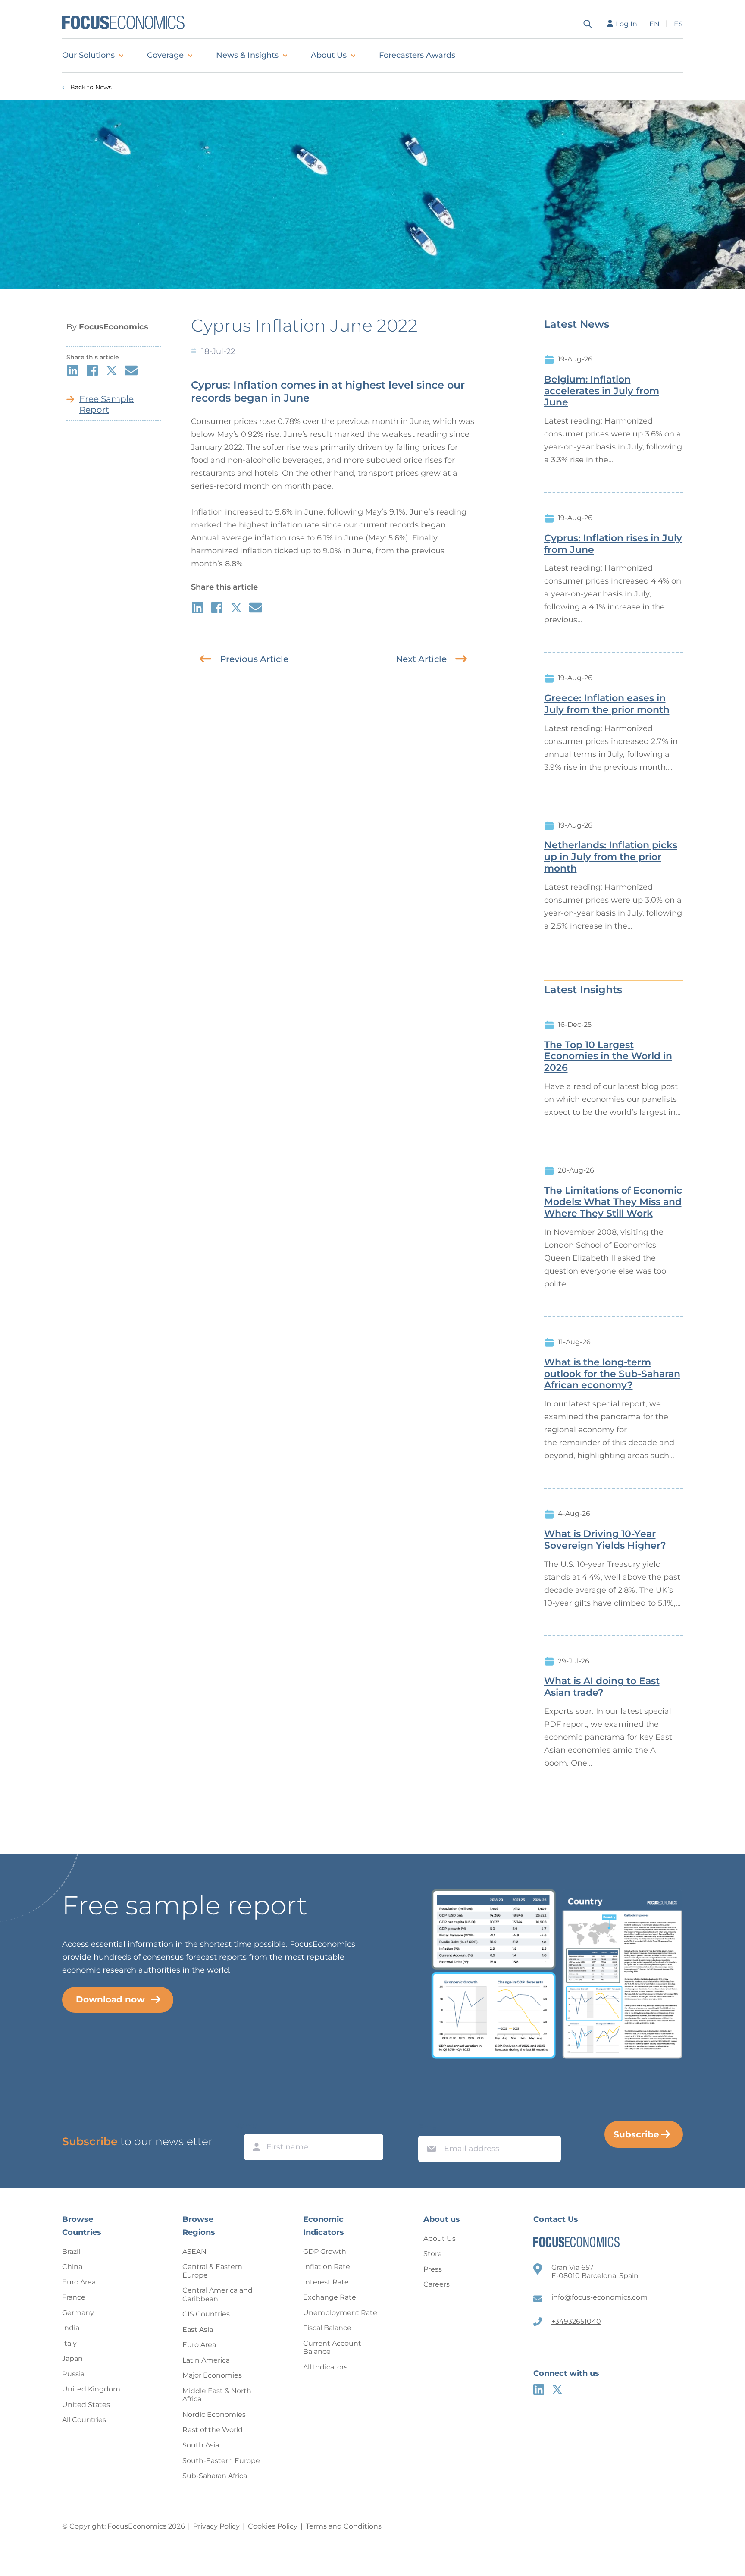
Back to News (91, 87)
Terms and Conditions (344, 2526)
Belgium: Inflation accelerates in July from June (602, 391)
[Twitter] (557, 2389)
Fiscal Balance (327, 2328)
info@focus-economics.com (599, 2297)
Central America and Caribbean (218, 2295)
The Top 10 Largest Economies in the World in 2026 (608, 1057)
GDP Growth (325, 2251)
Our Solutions (88, 55)
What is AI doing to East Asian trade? (602, 1687)
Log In (626, 24)
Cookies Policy (273, 2526)
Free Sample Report (106, 404)
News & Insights (247, 55)
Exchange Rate (330, 2297)
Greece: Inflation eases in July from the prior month (607, 704)
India (71, 2328)
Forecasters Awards (417, 55)
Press (433, 2269)
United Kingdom (91, 2389)
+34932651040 (576, 2321)
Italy (69, 2343)
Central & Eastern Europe (212, 2271)
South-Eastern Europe (221, 2461)
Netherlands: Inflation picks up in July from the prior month (611, 857)
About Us (329, 55)
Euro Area (79, 2282)
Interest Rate (326, 2282)
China (72, 2267)
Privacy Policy (216, 2526)
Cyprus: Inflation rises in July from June (613, 544)
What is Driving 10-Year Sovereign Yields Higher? (605, 1540)
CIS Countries (206, 2314)
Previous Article (254, 659)
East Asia (198, 2330)
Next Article (421, 659)
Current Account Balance (332, 2348)
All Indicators (325, 2367)
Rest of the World (213, 2430)
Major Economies (212, 2375)
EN (654, 24)
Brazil (71, 2251)
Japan (72, 2358)
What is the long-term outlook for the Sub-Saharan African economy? (612, 1374)
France (74, 2297)
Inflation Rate (327, 2267)
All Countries (84, 2420)
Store (433, 2254)
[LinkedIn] (539, 2389)
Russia (73, 2374)
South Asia (201, 2445)
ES (678, 24)
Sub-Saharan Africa (215, 2476)
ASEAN (194, 2251)
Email (429, 2127)
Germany (78, 2313)
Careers (437, 2284)
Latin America (206, 2360)
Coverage (165, 55)
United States (86, 2405)
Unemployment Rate (340, 2313)
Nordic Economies (214, 2414)
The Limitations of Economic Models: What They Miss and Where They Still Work (613, 1202)
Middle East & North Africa (217, 2395)
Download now (110, 1999)
